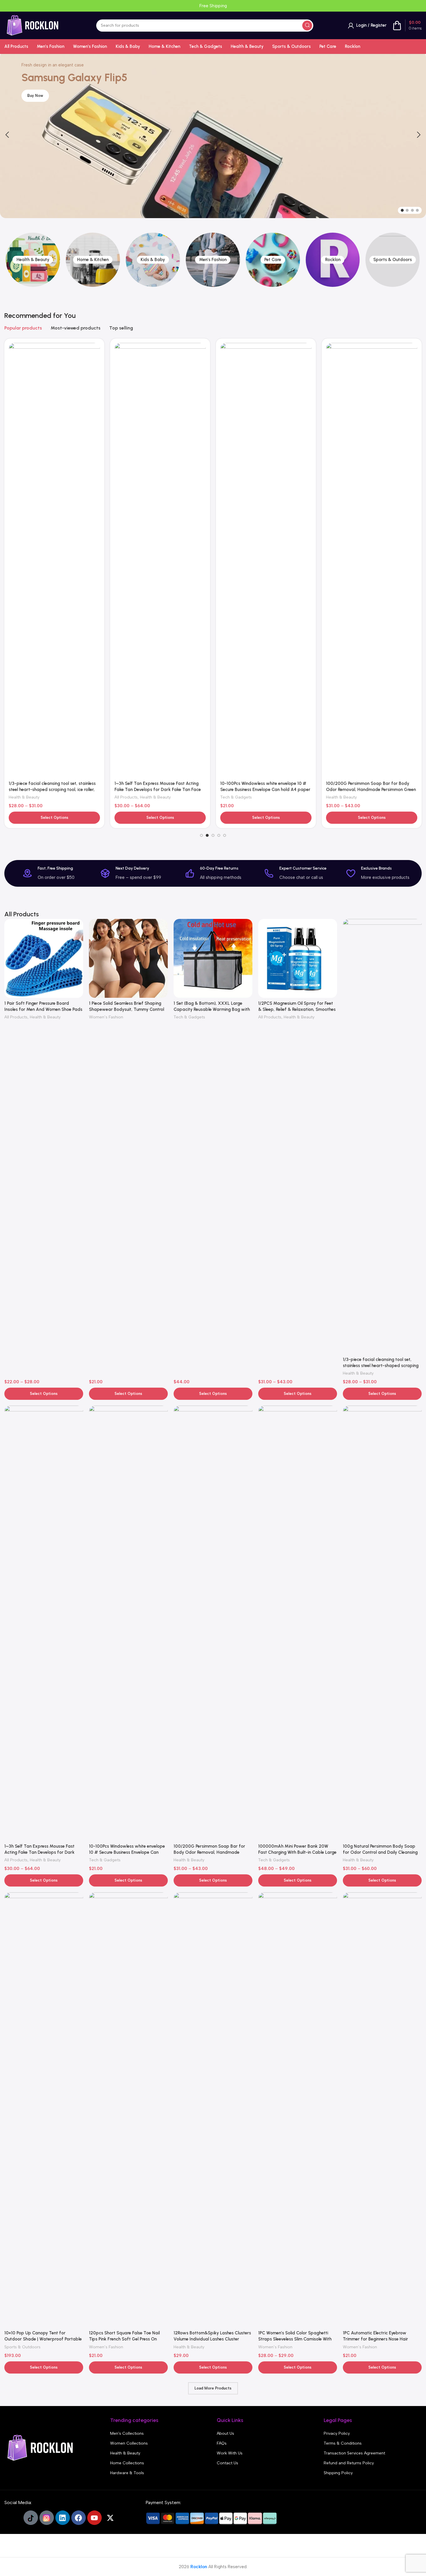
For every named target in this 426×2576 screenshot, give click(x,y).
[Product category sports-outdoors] (333, 260)
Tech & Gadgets (24, 453)
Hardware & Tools (127, 2473)
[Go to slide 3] (412, 210)
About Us (225, 2433)
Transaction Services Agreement (354, 2453)
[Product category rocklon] (273, 260)
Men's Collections (127, 2433)
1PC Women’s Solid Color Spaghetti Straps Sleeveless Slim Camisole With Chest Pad (295, 2339)
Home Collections (127, 2463)
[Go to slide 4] (417, 210)
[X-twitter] (110, 2518)
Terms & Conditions (343, 2443)
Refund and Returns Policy (349, 2463)
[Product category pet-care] (213, 260)
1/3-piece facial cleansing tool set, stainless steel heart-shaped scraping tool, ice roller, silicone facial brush (381, 1366)
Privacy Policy (337, 2433)
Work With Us (230, 2453)
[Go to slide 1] (402, 210)
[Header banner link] (213, 6)
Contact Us (227, 2463)
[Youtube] (94, 2518)
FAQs (222, 2443)
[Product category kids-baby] (93, 260)
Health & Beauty (130, 453)
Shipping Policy (338, 2473)
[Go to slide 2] (407, 210)
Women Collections (129, 2443)
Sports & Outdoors (238, 453)
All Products (16, 1017)
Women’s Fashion (343, 453)
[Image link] (41, 2448)
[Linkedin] (63, 2518)
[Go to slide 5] (225, 835)
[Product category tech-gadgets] (393, 260)
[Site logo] (33, 25)
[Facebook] (79, 2518)
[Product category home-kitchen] (33, 260)
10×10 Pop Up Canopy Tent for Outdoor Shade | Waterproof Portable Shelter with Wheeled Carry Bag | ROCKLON (262, 446)
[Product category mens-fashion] (153, 260)
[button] (7, 135)
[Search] (307, 26)
